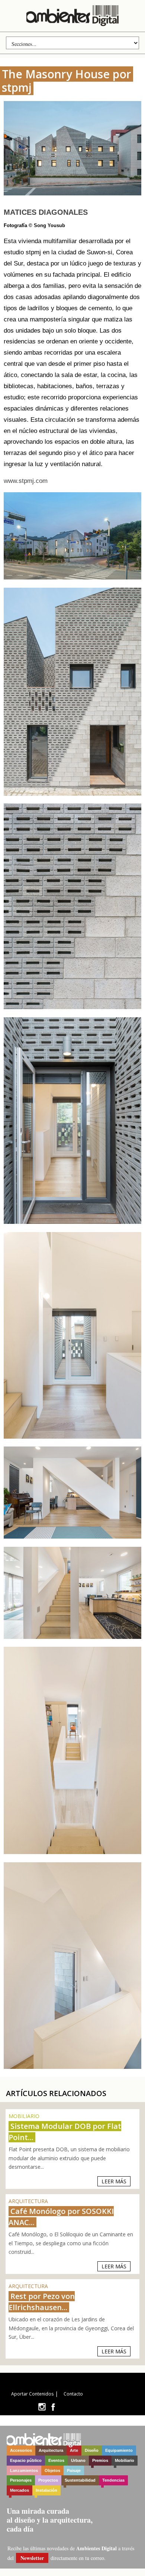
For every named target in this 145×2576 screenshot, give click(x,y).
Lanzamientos (24, 2470)
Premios (100, 2460)
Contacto (73, 2394)
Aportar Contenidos (32, 2394)
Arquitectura (51, 2450)
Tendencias (113, 2480)
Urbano (78, 2460)
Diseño (92, 2450)
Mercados (20, 2490)
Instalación (46, 2490)
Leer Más (114, 2181)
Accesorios (21, 2450)
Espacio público (26, 2460)
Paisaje (74, 2470)
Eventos (56, 2460)
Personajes (21, 2480)
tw (42, 2407)
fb (53, 2407)
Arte (74, 2450)
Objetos (52, 2470)
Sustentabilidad (80, 2480)
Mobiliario (125, 2460)
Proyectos (48, 2480)
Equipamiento (119, 2450)
